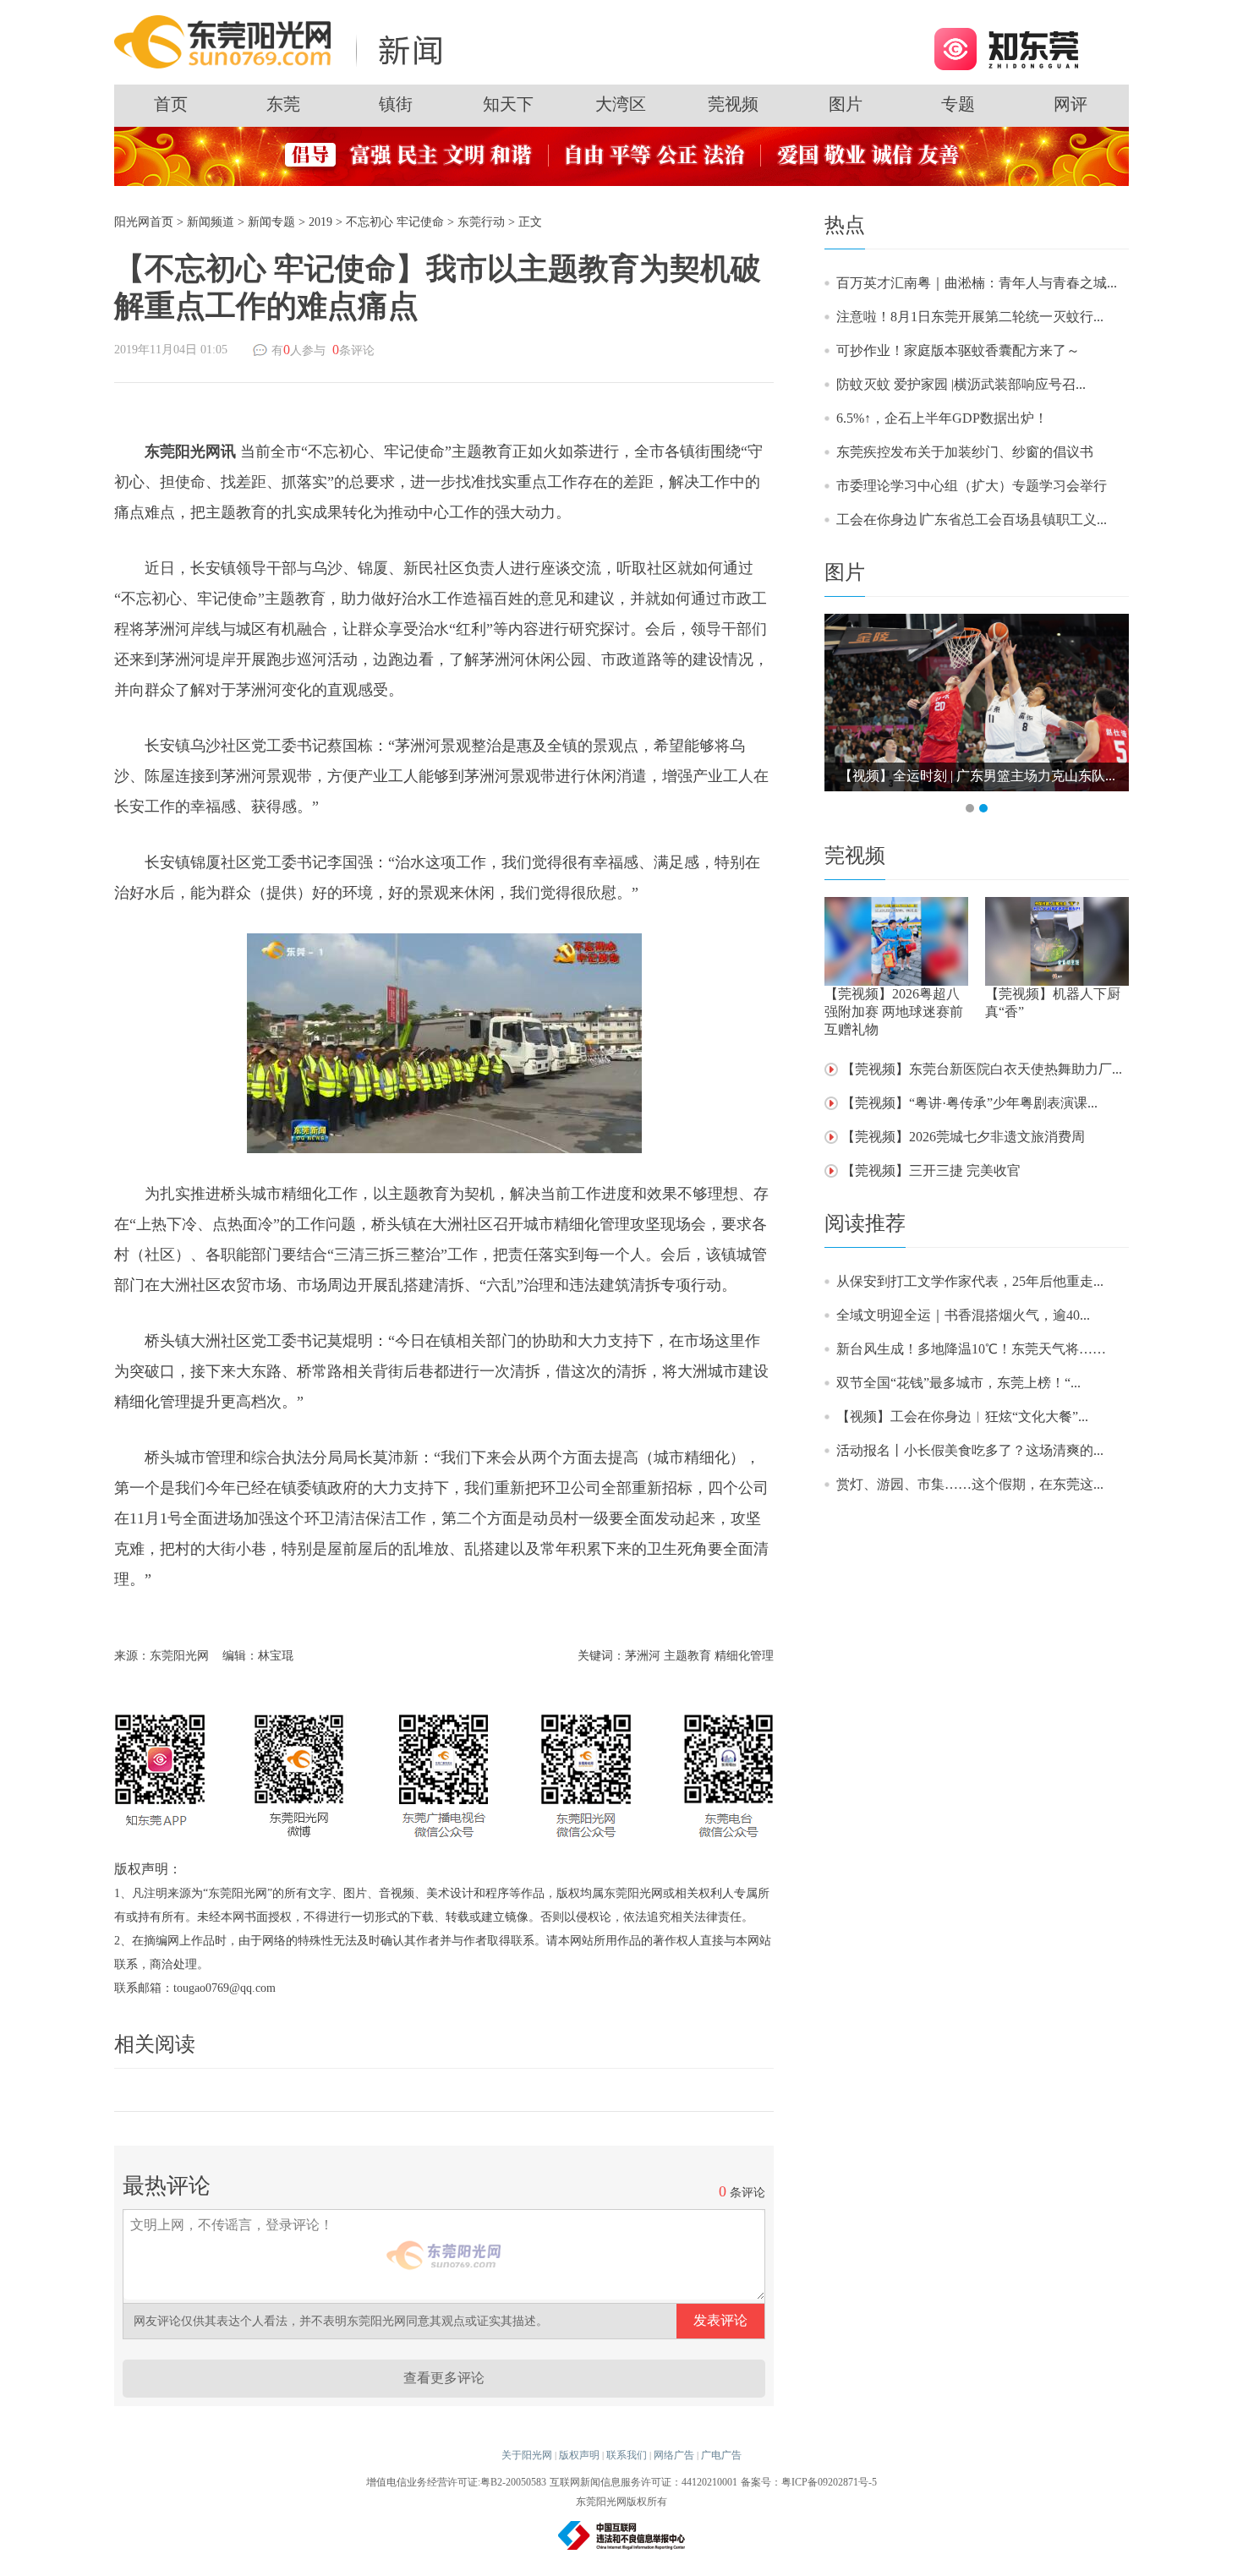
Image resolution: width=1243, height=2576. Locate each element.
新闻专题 (271, 222)
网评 (1071, 104)
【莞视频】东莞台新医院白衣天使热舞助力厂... (982, 1069)
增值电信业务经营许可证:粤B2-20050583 (456, 2482)
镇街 (396, 104)
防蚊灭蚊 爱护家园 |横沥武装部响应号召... (961, 384)
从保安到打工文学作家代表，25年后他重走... (970, 1281)
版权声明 (579, 2455)
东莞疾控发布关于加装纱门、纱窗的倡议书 (965, 452)
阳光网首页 (144, 222)
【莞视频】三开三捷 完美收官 (931, 1170)
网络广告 (674, 2455)
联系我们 (627, 2455)
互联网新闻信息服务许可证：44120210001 (643, 2482)
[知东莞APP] (1006, 48)
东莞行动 (481, 222)
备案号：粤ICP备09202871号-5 (809, 2482)
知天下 (508, 104)
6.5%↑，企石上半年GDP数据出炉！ (942, 418)
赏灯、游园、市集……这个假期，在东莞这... (970, 1484)
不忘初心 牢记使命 (395, 222)
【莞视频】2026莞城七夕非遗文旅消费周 (963, 1137)
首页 (171, 104)
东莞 (283, 104)
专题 (958, 104)
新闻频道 (211, 222)
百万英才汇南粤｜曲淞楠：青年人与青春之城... (977, 283)
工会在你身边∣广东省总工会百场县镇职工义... (972, 520)
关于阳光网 (527, 2455)
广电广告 (721, 2455)
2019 (320, 222)
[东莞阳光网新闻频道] (283, 41)
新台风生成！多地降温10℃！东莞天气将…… (971, 1349)
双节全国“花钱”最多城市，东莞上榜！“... (958, 1383)
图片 (846, 104)
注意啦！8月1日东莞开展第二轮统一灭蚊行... (970, 317)
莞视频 (733, 104)
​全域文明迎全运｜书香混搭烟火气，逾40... (963, 1315)
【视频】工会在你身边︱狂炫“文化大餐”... (962, 1417)
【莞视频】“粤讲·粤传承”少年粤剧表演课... (969, 1103)
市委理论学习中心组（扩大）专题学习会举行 (972, 486)
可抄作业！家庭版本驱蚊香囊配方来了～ (958, 350)
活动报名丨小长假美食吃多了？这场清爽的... (970, 1450)
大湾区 (621, 104)
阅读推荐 (865, 1223)
